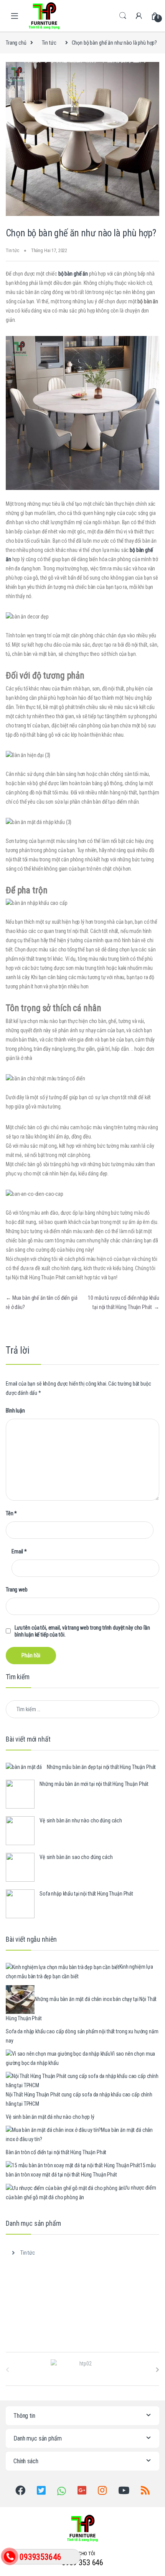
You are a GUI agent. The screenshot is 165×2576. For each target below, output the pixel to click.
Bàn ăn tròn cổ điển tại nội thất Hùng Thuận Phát (56, 2152)
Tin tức (49, 43)
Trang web (17, 1590)
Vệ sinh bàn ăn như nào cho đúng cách (81, 1820)
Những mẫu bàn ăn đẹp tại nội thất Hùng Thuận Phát (101, 1767)
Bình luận (15, 1411)
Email (19, 1551)
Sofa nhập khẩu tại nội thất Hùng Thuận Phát (86, 1894)
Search (123, 16)
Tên (11, 1513)
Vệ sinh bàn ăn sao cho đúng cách (76, 1857)
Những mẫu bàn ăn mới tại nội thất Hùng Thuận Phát (94, 1784)
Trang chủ (16, 43)
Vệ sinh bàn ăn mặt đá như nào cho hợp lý (50, 2117)
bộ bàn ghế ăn (74, 274)
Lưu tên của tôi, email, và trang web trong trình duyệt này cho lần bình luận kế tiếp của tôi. (82, 1631)
